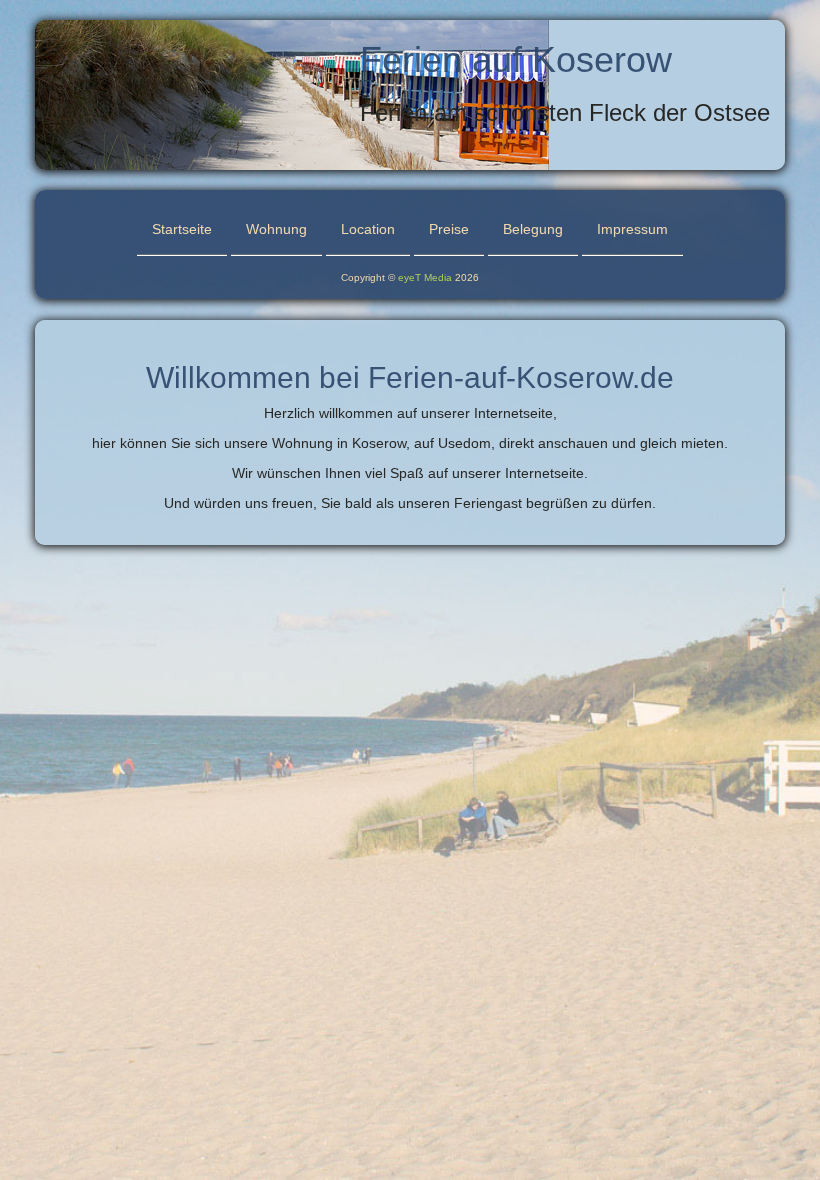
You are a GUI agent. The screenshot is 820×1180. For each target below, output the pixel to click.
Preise (449, 229)
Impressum (632, 229)
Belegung (533, 229)
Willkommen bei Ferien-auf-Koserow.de (410, 377)
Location (368, 229)
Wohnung (276, 229)
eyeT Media (425, 277)
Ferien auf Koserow (516, 59)
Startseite (182, 229)
